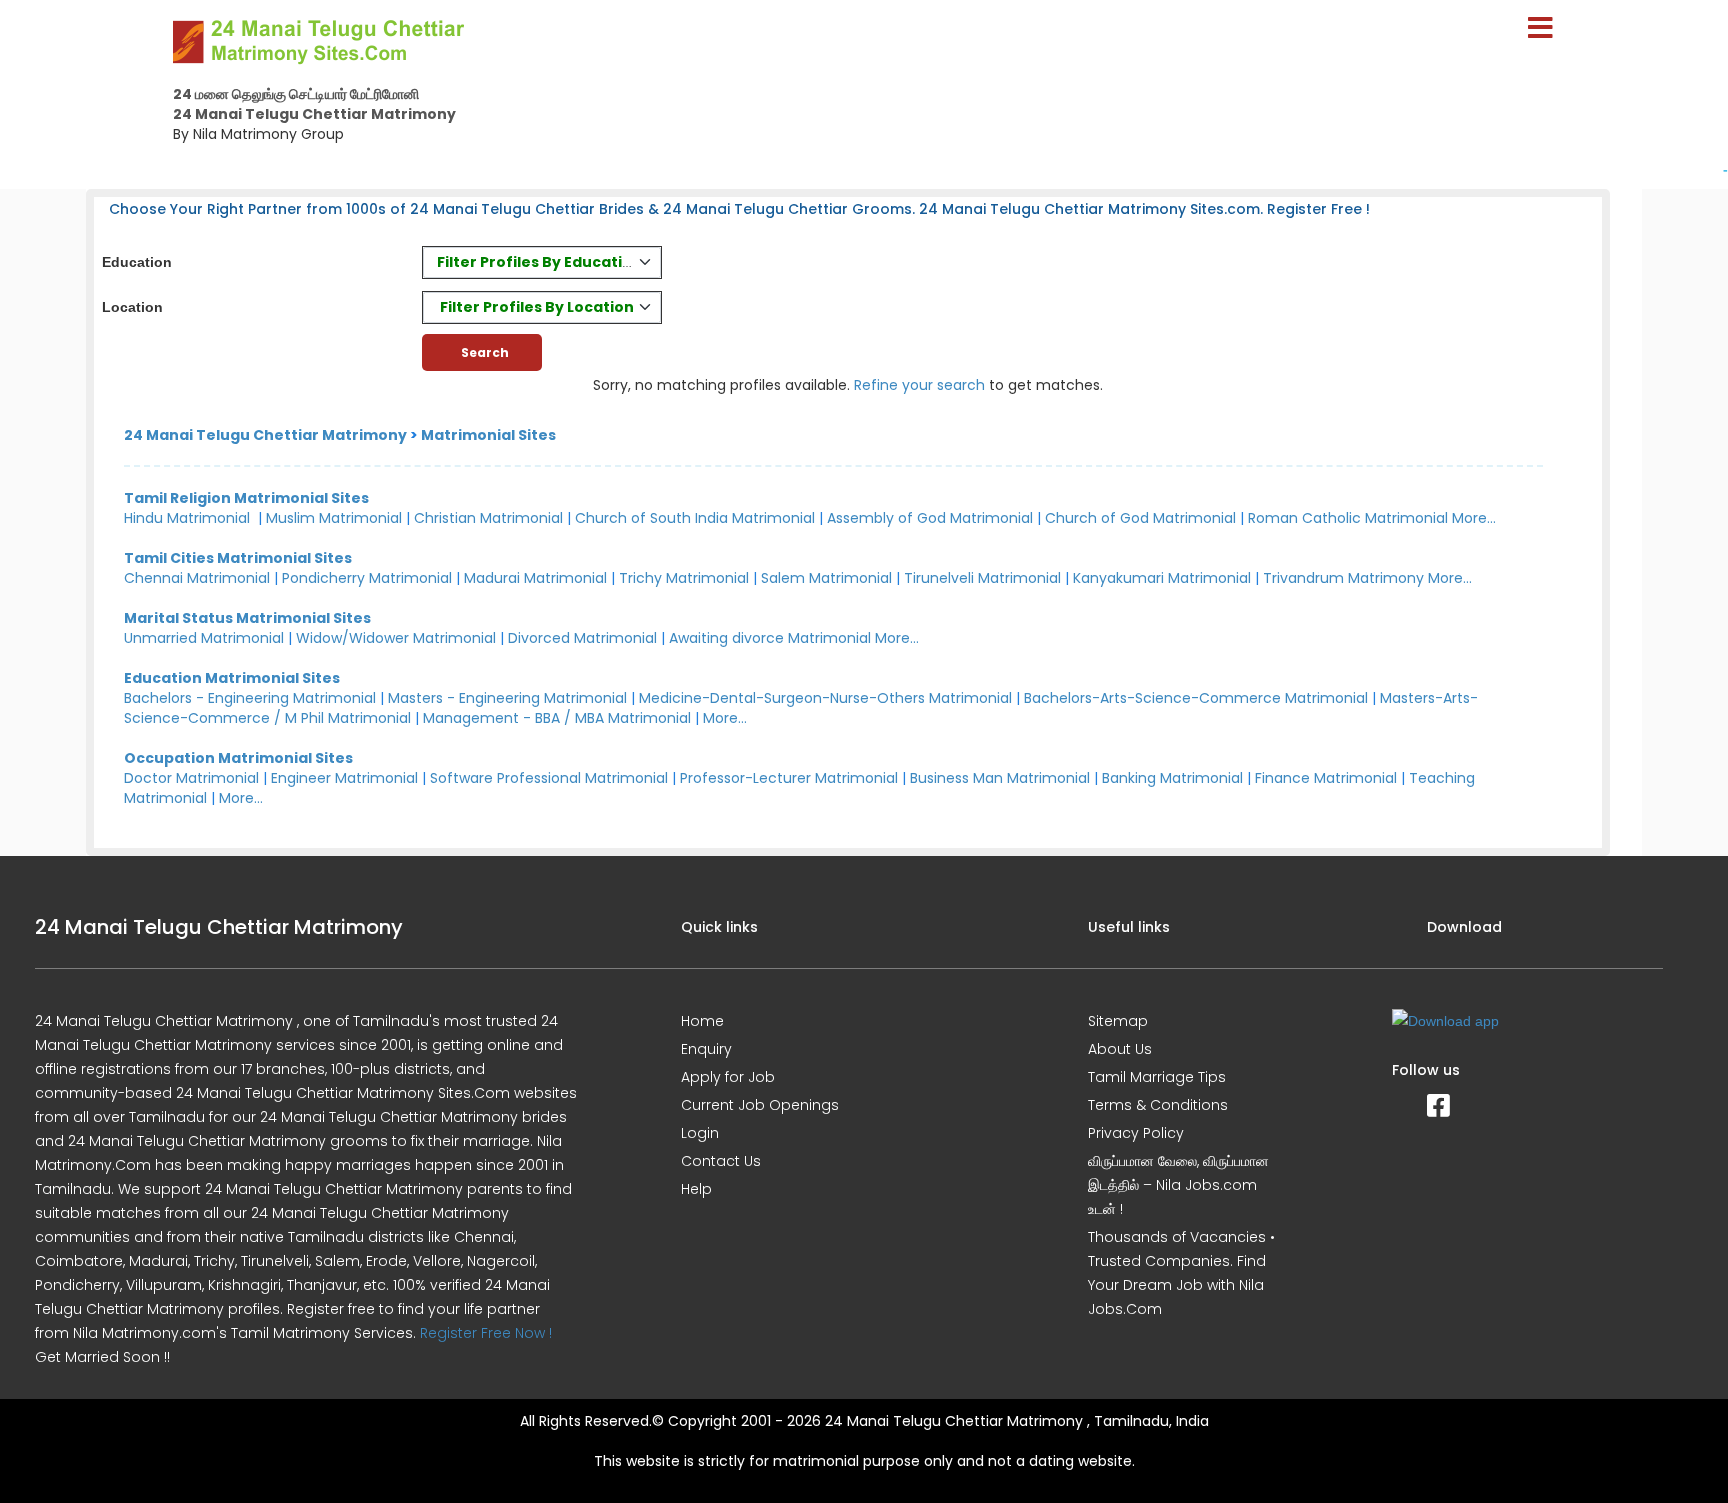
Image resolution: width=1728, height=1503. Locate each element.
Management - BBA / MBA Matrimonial (557, 718)
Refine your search (919, 385)
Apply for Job (728, 1077)
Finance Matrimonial (1326, 778)
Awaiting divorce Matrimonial (770, 638)
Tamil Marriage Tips (1157, 1077)
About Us (1120, 1049)
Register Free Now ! (486, 1333)
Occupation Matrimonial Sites (238, 758)
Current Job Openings (760, 1105)
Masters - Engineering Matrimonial (507, 698)
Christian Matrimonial (488, 518)
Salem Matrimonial (826, 578)
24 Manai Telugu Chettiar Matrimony (265, 435)
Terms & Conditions (1158, 1105)
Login (700, 1133)
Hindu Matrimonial (187, 518)
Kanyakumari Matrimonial (1162, 578)
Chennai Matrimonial (197, 578)
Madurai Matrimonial (535, 578)
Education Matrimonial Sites (232, 678)
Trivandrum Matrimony (1343, 578)
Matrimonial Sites (488, 435)
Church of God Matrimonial (1140, 518)
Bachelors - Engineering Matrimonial (250, 698)
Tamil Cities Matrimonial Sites (238, 558)
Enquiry (706, 1049)
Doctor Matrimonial (191, 778)
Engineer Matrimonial (344, 778)
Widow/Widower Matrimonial (396, 638)
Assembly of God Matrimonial (930, 518)
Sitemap (1118, 1021)
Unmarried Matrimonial (204, 638)
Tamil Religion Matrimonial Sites (246, 498)
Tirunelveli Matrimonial (982, 578)
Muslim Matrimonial (334, 518)
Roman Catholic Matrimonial (1348, 518)
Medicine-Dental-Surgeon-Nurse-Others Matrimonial (825, 698)
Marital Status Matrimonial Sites (247, 618)
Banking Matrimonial (1172, 778)
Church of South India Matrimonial (695, 518)
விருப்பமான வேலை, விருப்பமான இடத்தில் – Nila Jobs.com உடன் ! (1178, 1185)
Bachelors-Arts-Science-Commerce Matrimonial (1196, 698)
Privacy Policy (1136, 1133)
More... (1474, 518)
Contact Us (721, 1161)
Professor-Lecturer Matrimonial (789, 778)
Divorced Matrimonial (582, 638)
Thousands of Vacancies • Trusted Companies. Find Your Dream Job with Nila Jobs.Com (1181, 1273)
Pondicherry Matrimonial (367, 578)
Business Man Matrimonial (1000, 778)
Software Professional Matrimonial (549, 778)
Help (696, 1189)
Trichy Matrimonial (684, 578)
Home (702, 1021)
